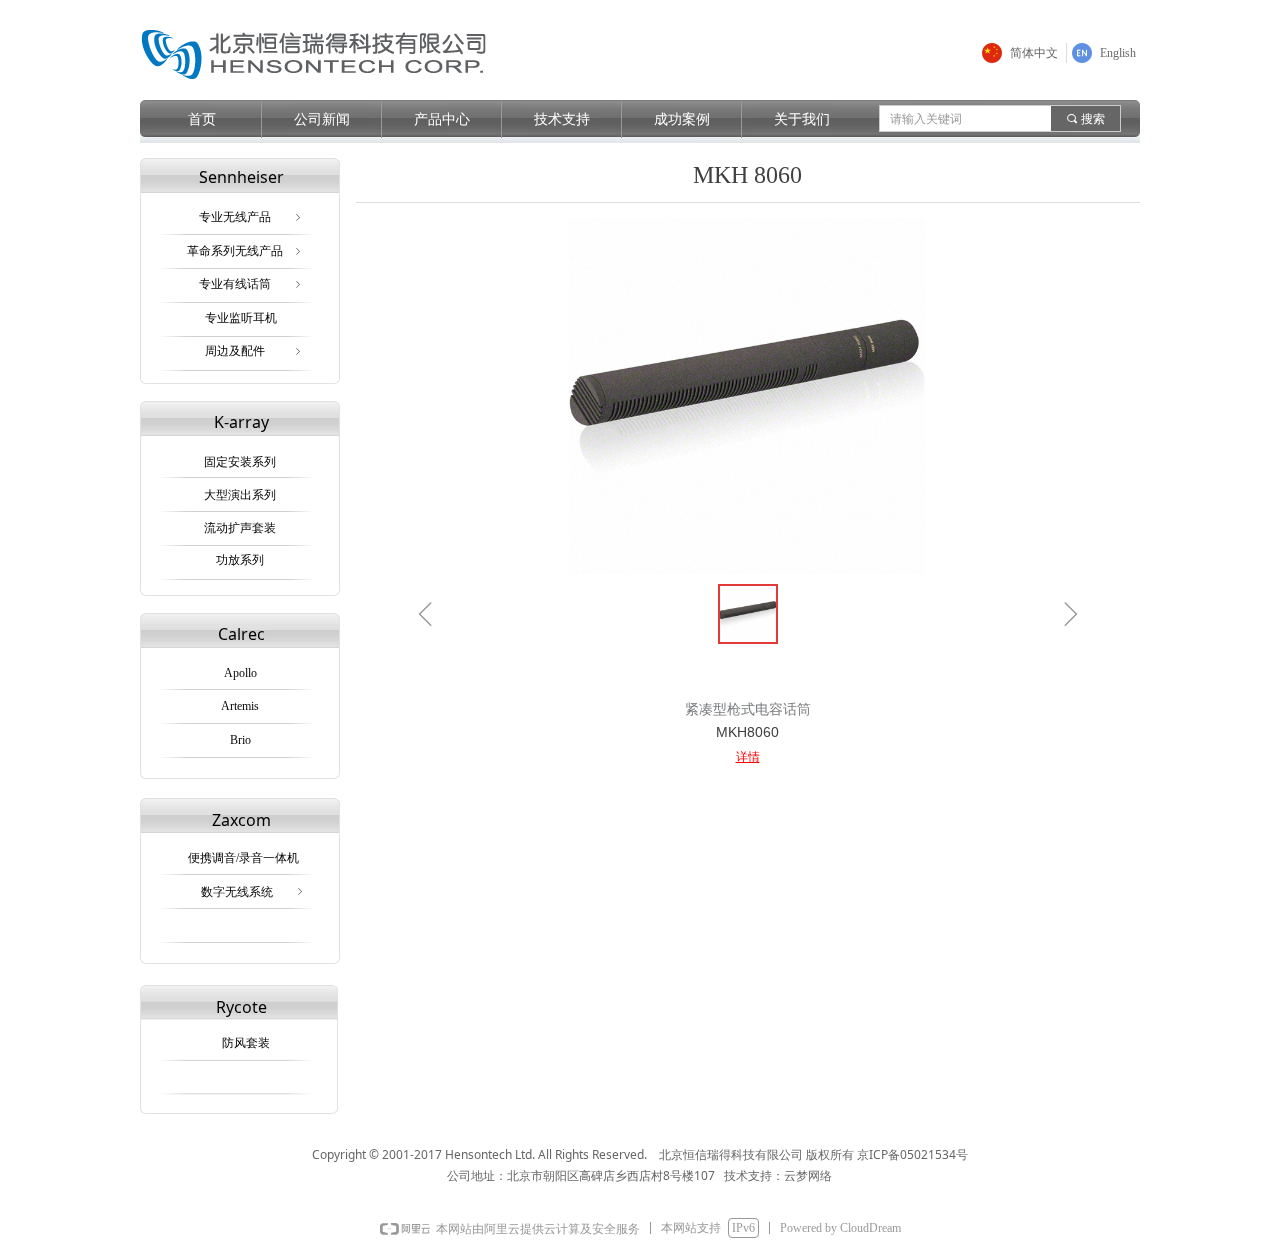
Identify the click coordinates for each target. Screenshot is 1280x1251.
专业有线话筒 (251, 284)
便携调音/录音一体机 (243, 858)
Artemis (240, 706)
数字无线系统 (253, 892)
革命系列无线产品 (245, 251)
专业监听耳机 (241, 318)
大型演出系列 (240, 495)
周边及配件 (254, 351)
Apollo (240, 673)
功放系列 (240, 560)
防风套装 (246, 1043)
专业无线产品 (251, 217)
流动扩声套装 (240, 528)
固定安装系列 (240, 462)
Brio (240, 740)
